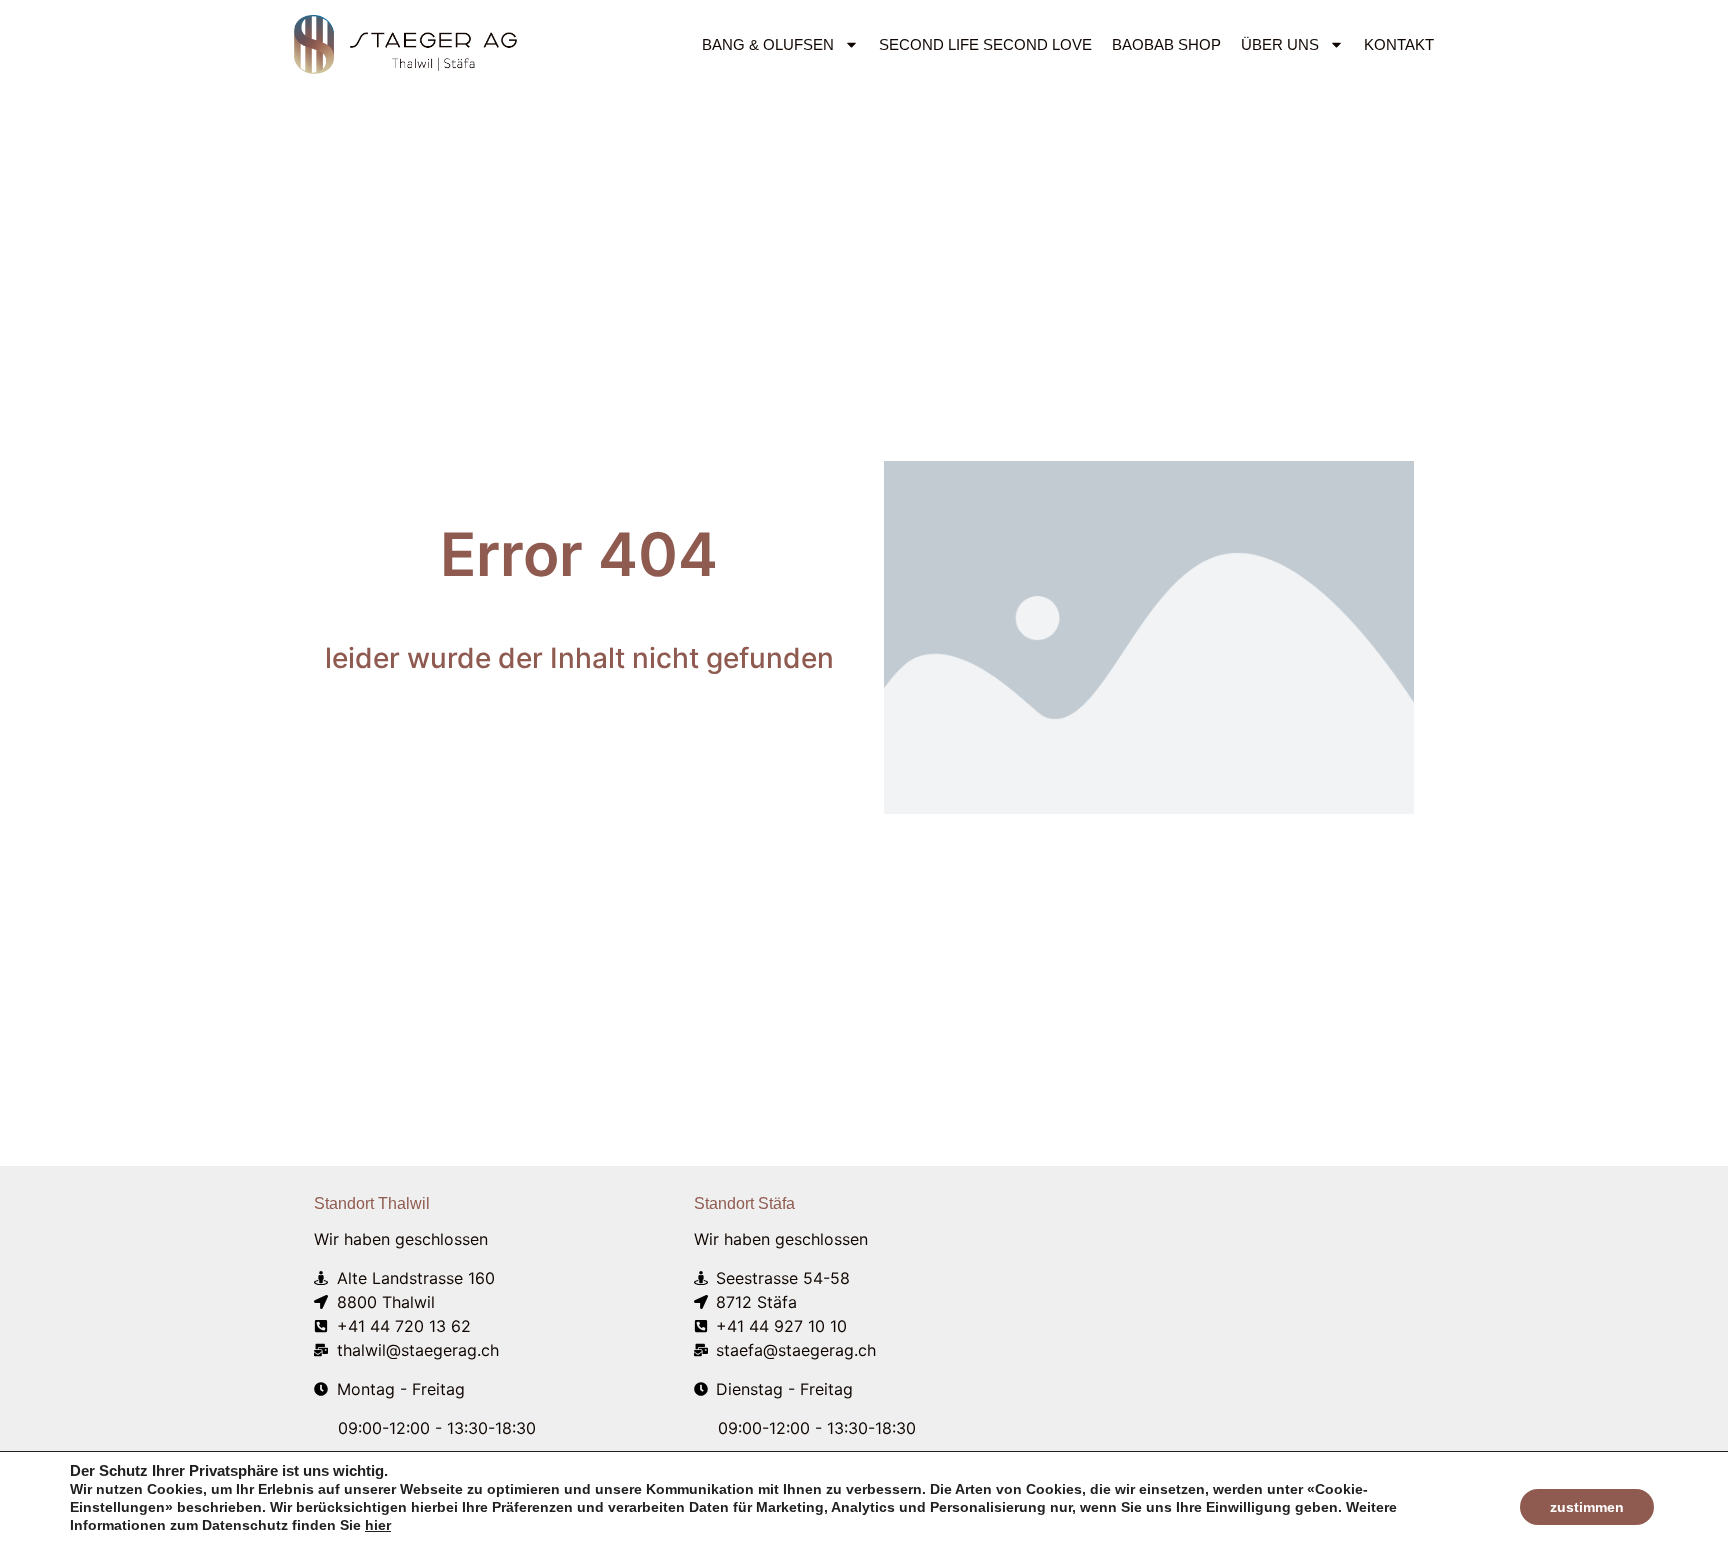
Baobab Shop (1166, 44)
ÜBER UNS (1280, 44)
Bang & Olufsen (768, 44)
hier (378, 1525)
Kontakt (1399, 44)
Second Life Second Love (985, 44)
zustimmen (1587, 1507)
